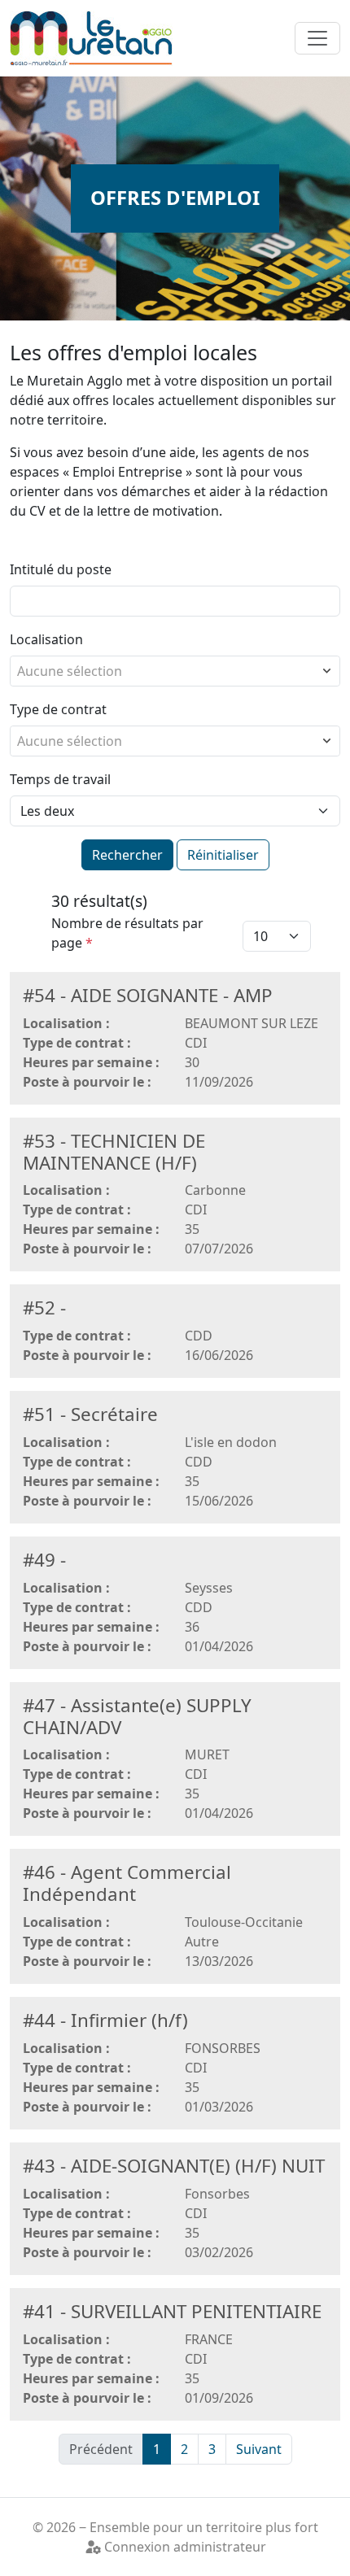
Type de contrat (58, 709)
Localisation (46, 639)
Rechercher (127, 855)
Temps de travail (60, 779)
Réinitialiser (223, 855)
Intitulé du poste (61, 569)
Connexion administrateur (184, 2547)
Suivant (259, 2449)
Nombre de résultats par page (127, 933)
